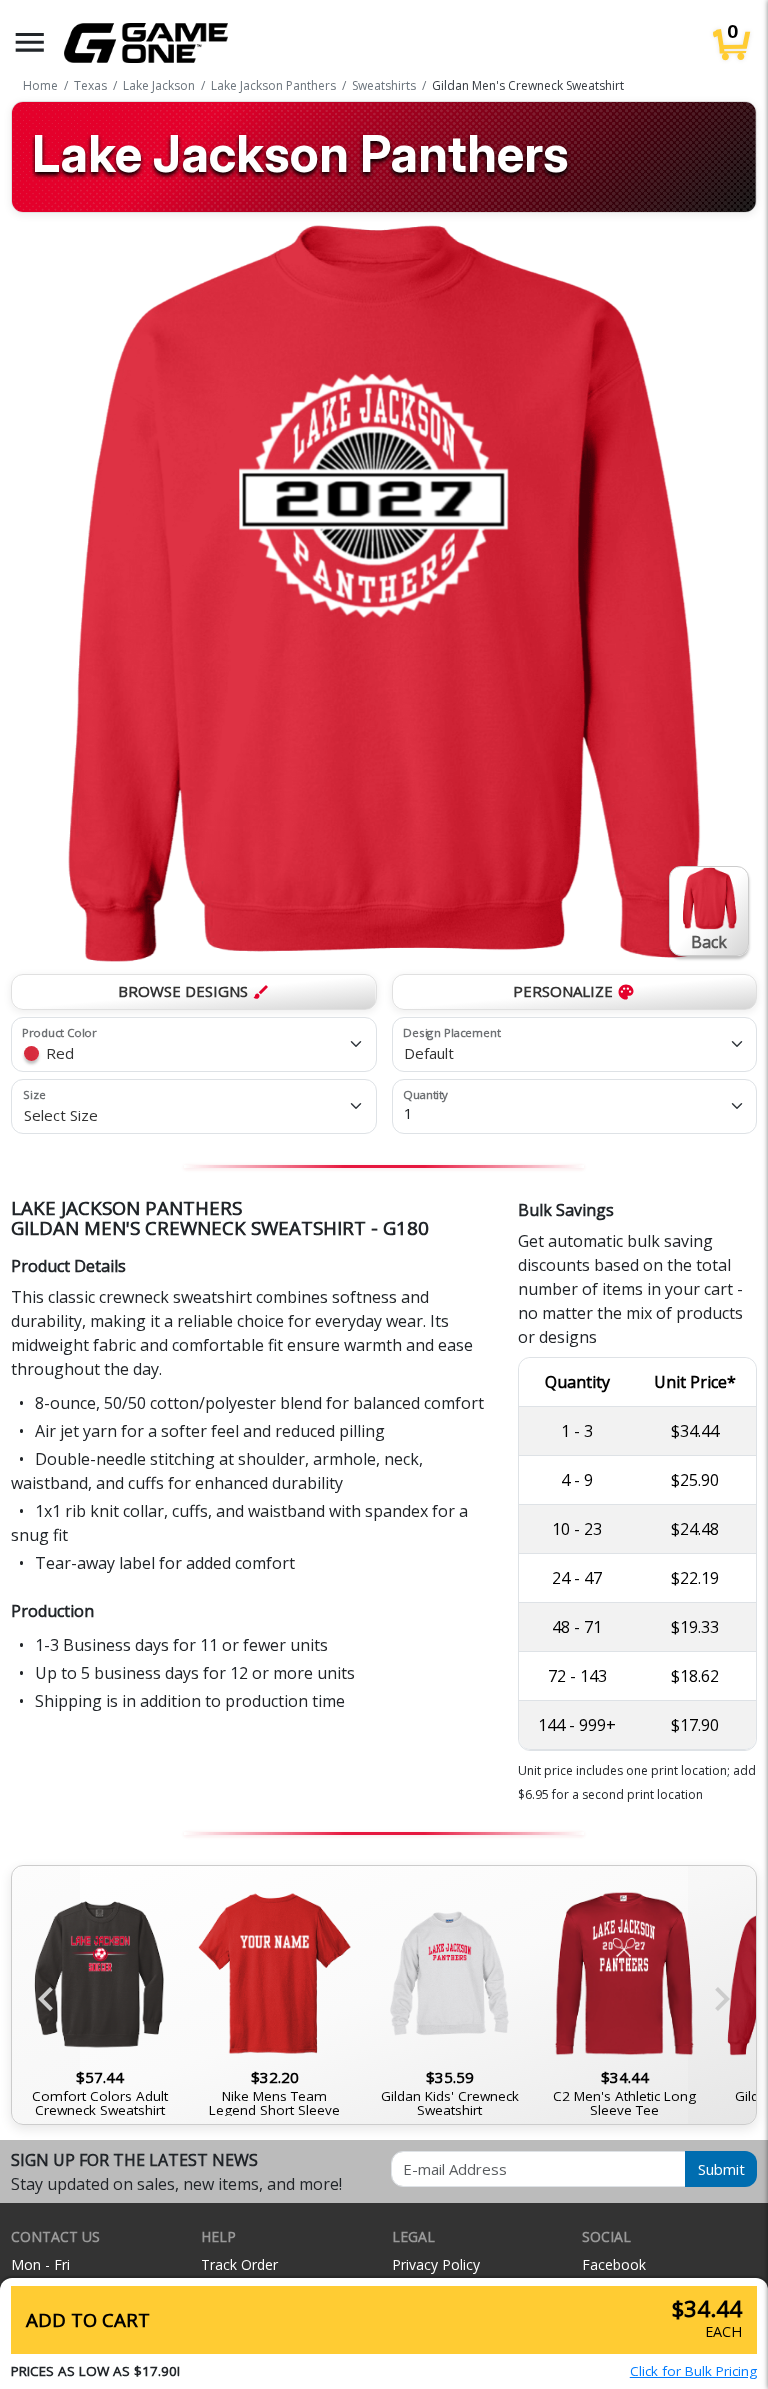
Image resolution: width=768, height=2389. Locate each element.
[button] (30, 42)
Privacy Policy (436, 2264)
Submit (721, 2169)
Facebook (614, 2264)
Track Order (239, 2264)
